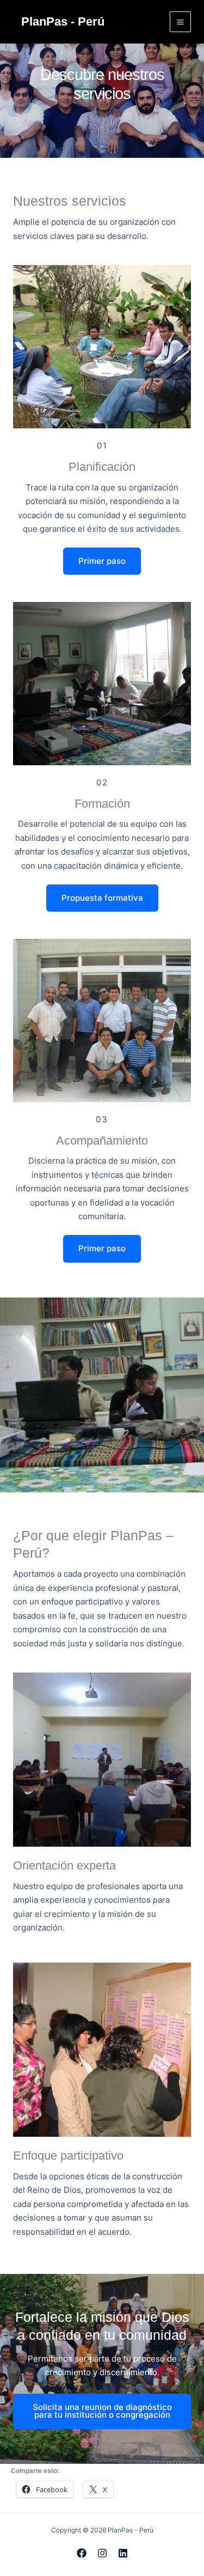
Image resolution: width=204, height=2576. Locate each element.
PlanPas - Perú (63, 21)
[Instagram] (102, 2553)
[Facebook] (82, 2553)
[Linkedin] (123, 2553)
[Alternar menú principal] (180, 22)
